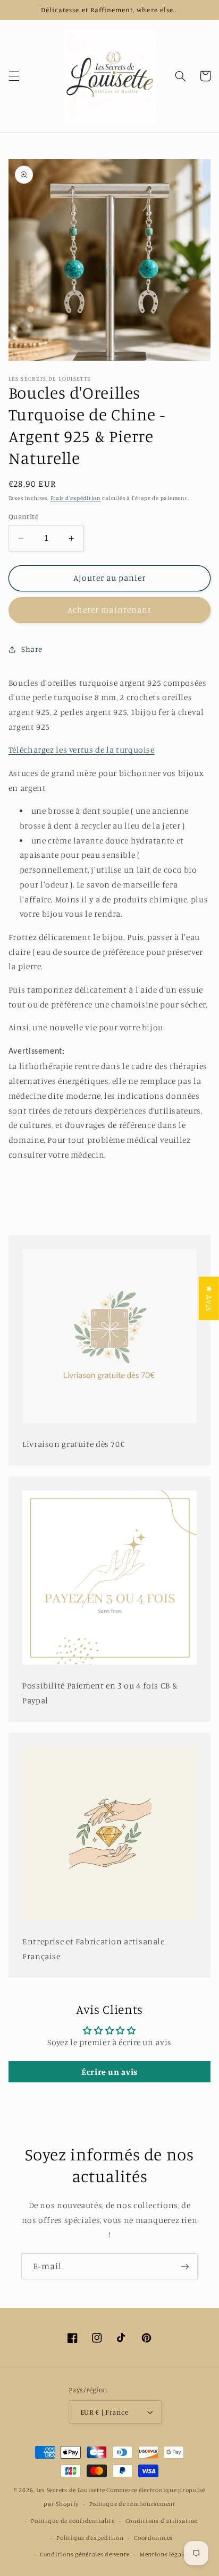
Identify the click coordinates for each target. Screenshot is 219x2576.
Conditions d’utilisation (162, 2521)
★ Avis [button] (209, 1298)
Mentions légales (165, 2554)
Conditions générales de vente (85, 2554)
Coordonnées (153, 2538)
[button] (14, 76)
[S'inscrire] (185, 2266)
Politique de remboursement (132, 2504)
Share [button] (32, 649)
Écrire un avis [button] (109, 2072)
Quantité (23, 516)
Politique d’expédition (90, 2538)
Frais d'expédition (76, 498)
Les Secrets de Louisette (71, 2490)
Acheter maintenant (109, 610)
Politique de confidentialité (73, 2521)
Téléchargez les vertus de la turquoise (82, 750)
